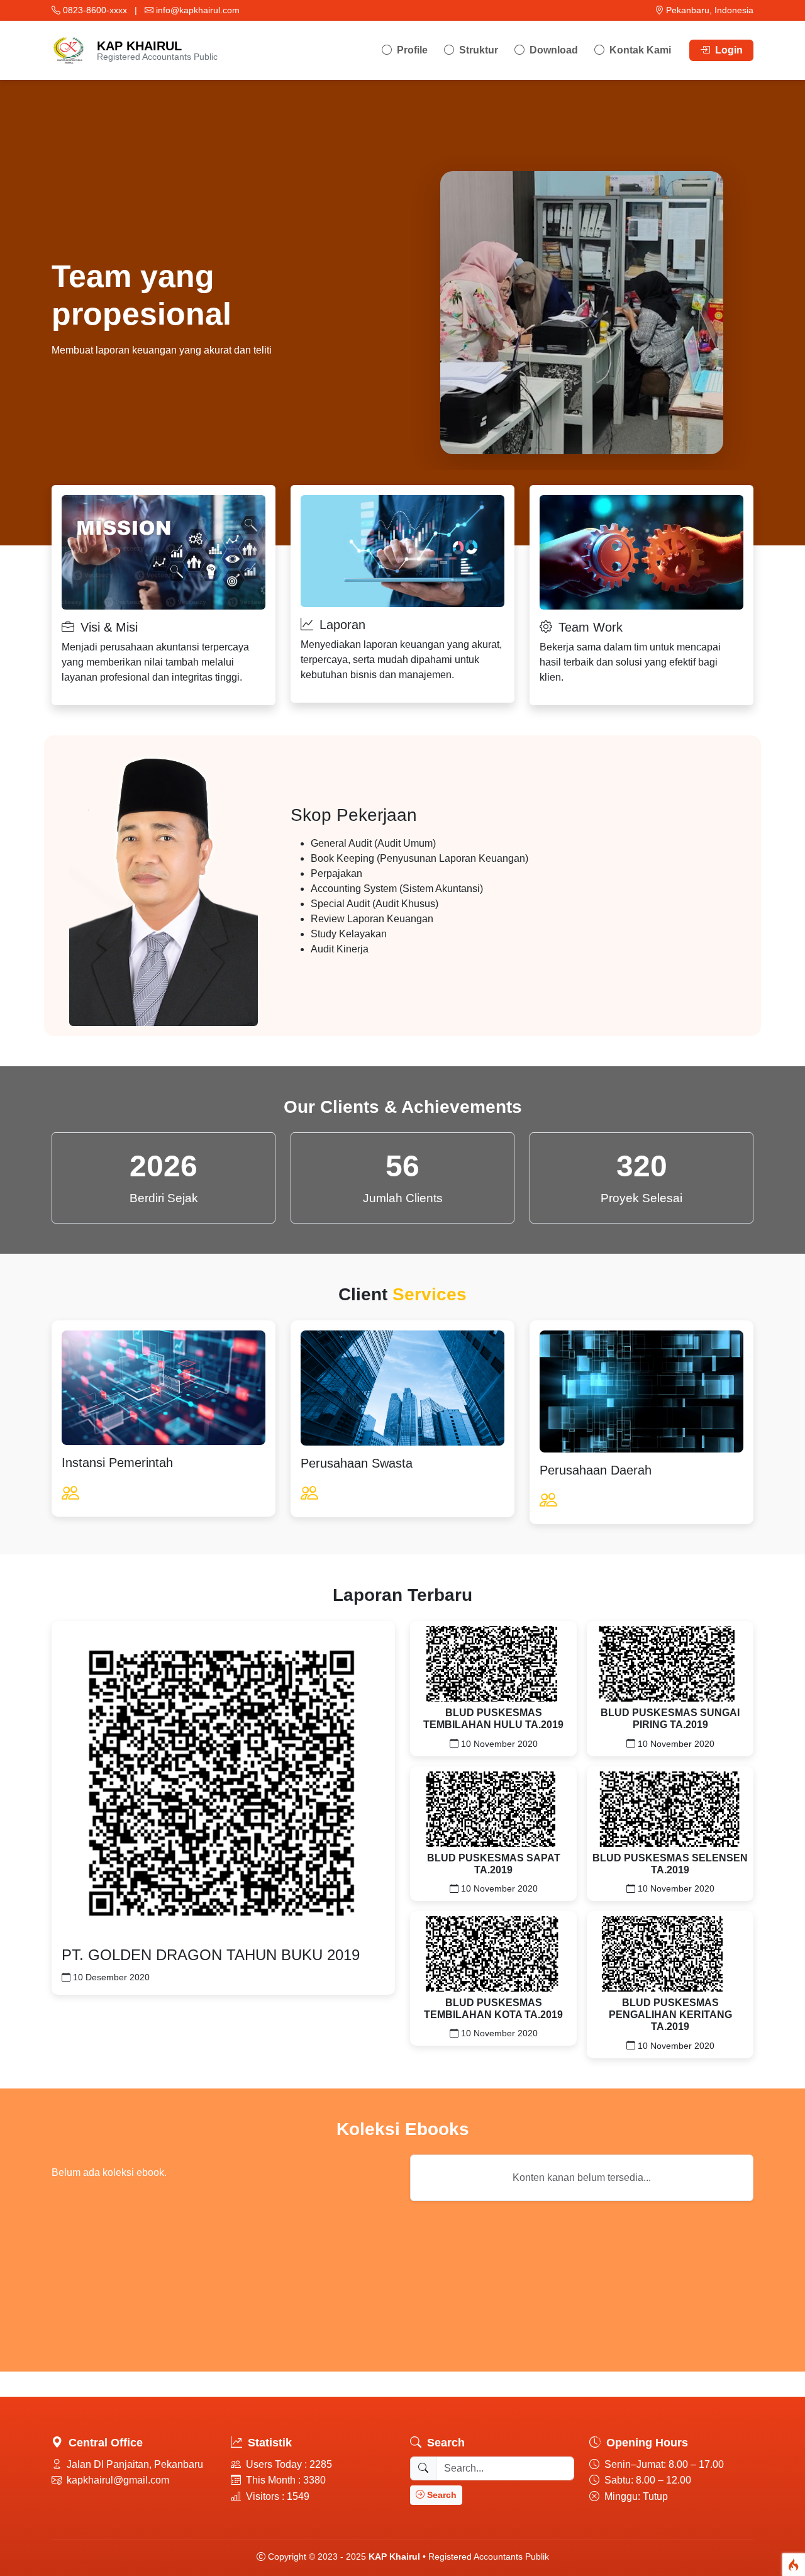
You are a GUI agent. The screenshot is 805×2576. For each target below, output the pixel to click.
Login (728, 50)
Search (441, 2495)
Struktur (477, 50)
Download (552, 50)
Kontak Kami (639, 50)
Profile (411, 50)
